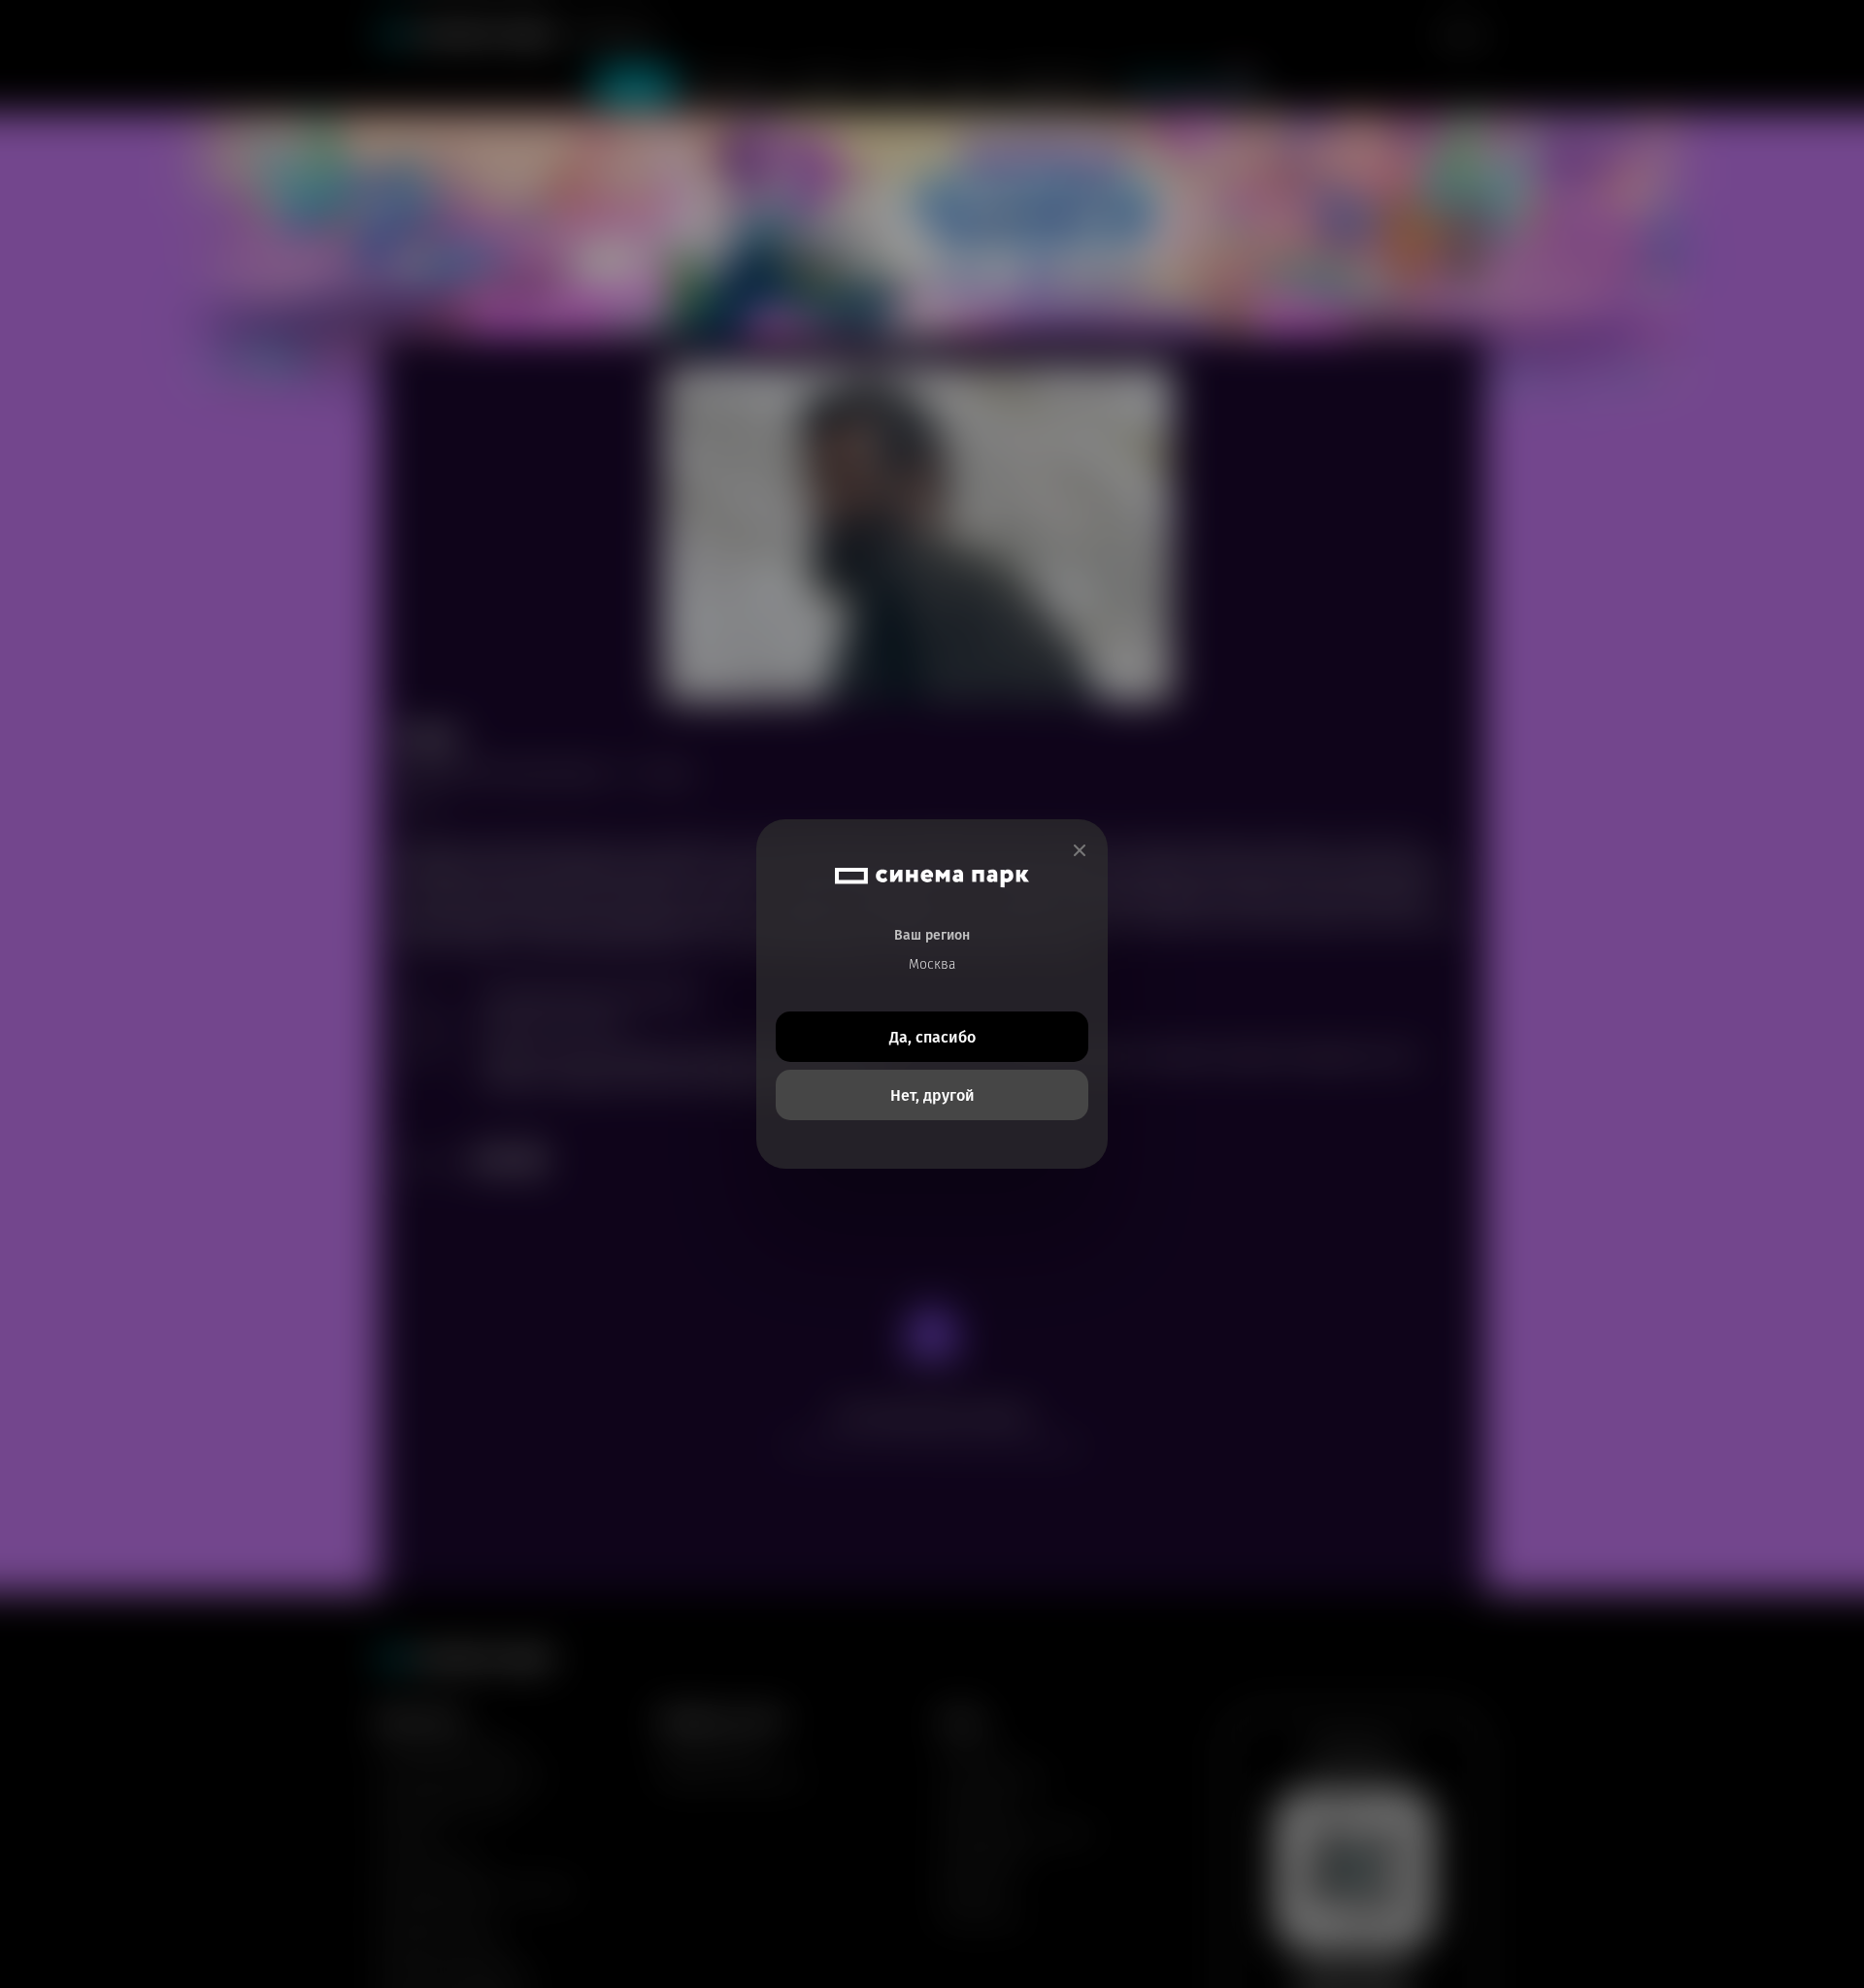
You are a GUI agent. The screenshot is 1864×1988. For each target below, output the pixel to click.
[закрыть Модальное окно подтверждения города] (1080, 851)
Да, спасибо (932, 1037)
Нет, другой (932, 1095)
